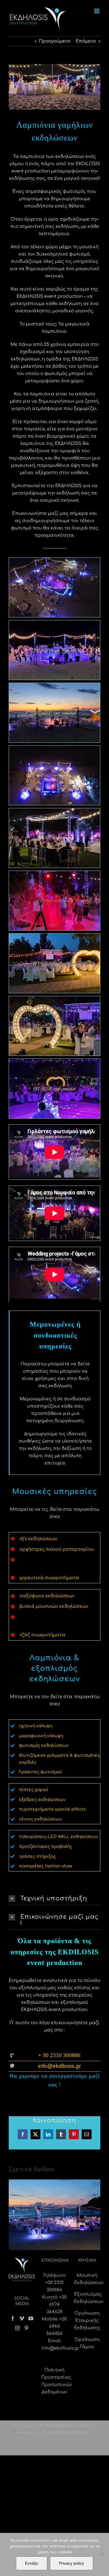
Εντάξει (32, 2563)
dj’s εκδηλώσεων (38, 1539)
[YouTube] (31, 2318)
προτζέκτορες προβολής (45, 1847)
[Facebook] (13, 2318)
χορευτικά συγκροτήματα (49, 1578)
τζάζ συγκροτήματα (42, 1635)
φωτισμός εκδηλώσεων (44, 1745)
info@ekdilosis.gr (60, 2348)
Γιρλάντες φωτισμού (40, 1772)
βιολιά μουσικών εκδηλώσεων (54, 1606)
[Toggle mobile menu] (97, 11)
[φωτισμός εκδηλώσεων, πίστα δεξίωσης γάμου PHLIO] (54, 587)
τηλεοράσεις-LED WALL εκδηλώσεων (58, 1837)
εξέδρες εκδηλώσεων (42, 1800)
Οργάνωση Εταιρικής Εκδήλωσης (87, 2321)
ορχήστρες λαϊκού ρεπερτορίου (57, 1549)
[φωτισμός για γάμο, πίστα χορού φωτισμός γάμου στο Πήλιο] (54, 713)
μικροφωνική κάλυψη (41, 1736)
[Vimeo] (22, 2318)
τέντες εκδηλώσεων (40, 1819)
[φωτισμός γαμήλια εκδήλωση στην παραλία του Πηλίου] (54, 650)
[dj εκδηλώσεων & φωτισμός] (54, 1088)
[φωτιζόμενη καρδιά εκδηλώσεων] (54, 1026)
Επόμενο (86, 41)
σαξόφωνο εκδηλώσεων (47, 1596)
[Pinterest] (26, 2328)
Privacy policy (72, 2563)
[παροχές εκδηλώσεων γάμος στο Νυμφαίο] (54, 838)
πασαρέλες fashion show (45, 1866)
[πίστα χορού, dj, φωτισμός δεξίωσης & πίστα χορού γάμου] (54, 900)
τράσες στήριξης (37, 1856)
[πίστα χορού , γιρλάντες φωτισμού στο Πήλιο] (54, 775)
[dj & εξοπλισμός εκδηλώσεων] (54, 963)
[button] (54, 1899)
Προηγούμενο (55, 41)
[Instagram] (17, 2328)
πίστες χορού (33, 1790)
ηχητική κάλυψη (36, 1726)
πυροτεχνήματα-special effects (52, 1809)
